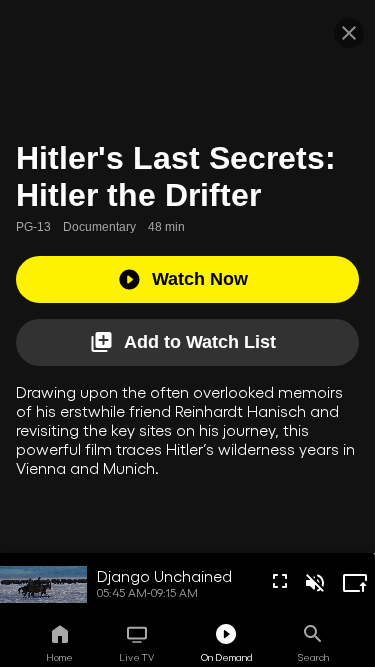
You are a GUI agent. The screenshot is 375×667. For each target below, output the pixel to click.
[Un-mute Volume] (315, 583)
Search (313, 657)
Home (59, 657)
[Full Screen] (280, 581)
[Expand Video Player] (355, 583)
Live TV (136, 657)
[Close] (349, 33)
